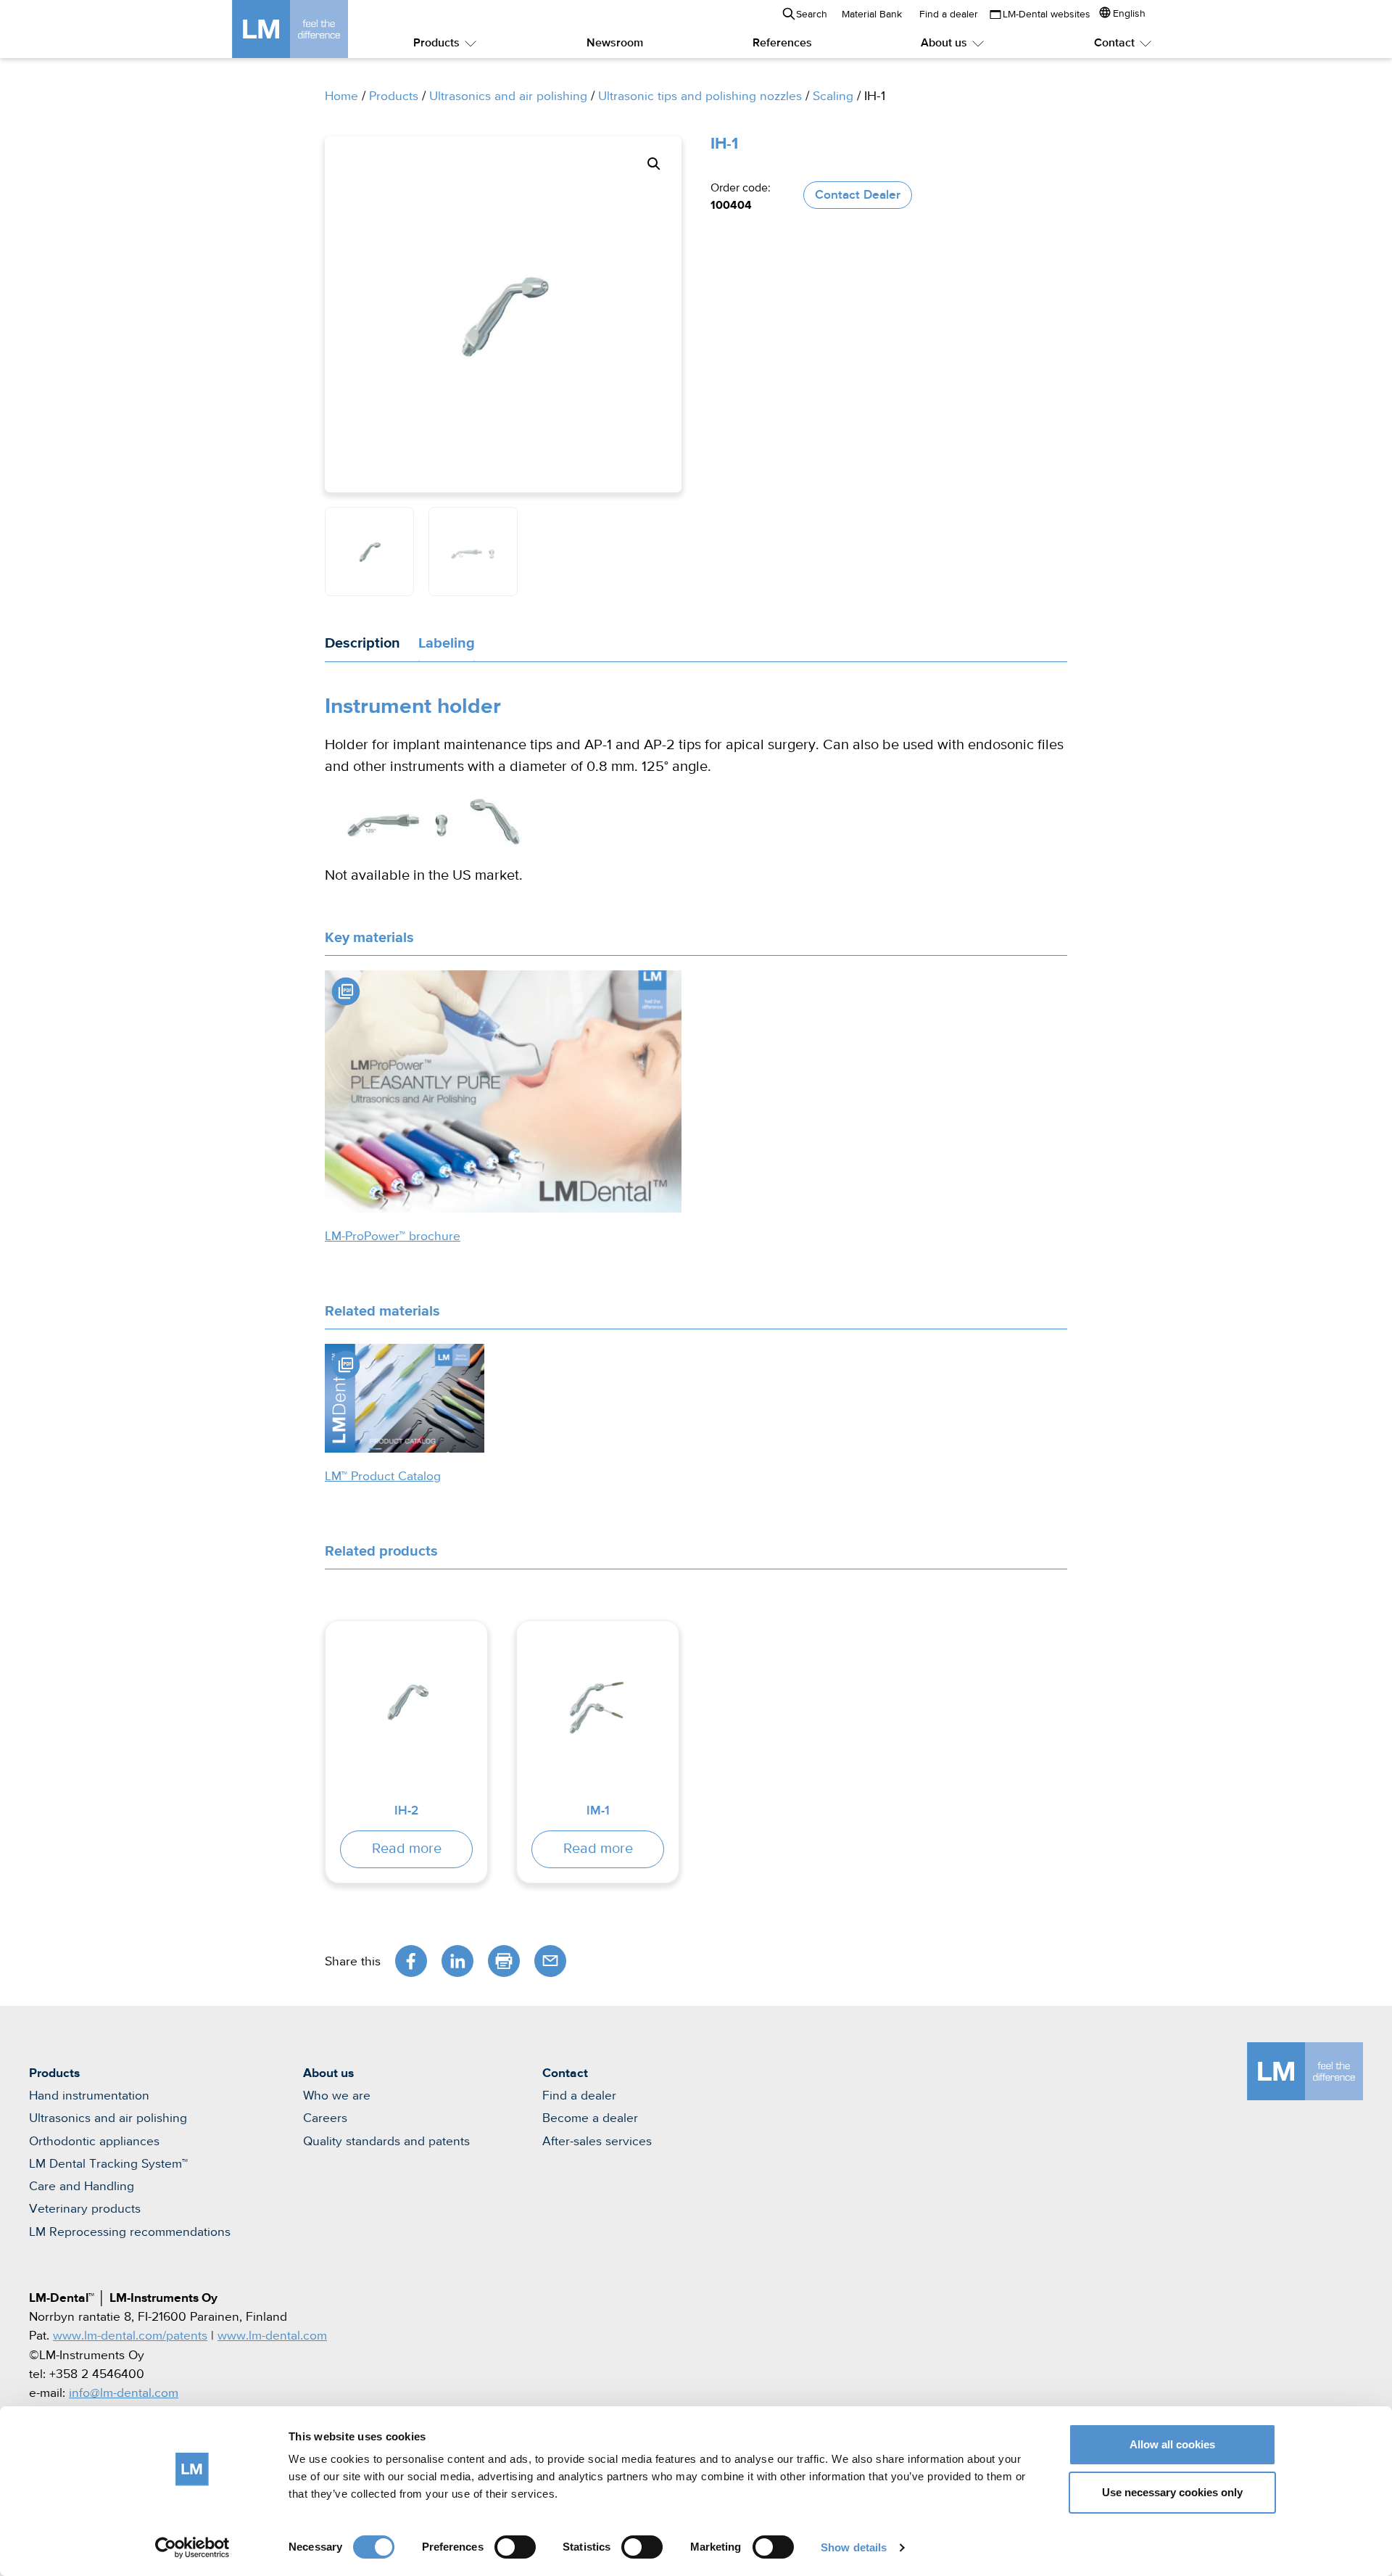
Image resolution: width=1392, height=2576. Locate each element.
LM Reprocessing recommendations (130, 2232)
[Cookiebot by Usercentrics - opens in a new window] (192, 2548)
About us (944, 44)
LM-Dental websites (1047, 15)
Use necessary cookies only (1172, 2492)
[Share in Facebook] (411, 1961)
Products (436, 44)
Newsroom (615, 44)
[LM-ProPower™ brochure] (503, 1091)
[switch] (515, 2547)
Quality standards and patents (386, 2142)
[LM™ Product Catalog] (405, 1398)
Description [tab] (362, 643)
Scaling (833, 96)
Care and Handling (82, 2187)
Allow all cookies (1172, 2444)
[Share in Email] (550, 1961)
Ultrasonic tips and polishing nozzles (700, 96)
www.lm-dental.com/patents (130, 2336)
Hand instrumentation (89, 2096)
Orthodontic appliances (94, 2142)
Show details (854, 2547)
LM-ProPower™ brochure (393, 1237)
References (782, 44)
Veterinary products (85, 2209)
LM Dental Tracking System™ (108, 2164)
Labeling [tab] (447, 643)
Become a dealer (590, 2118)
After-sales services (597, 2142)
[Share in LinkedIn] (457, 1961)
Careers (325, 2118)
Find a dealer (949, 15)
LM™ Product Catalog (383, 1477)
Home (341, 96)
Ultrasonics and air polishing (508, 96)
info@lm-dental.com (124, 2393)
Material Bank (872, 15)
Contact (1114, 44)
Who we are (337, 2096)
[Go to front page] (312, 29)
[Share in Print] (504, 1961)
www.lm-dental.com (272, 2336)
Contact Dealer (858, 195)
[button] (654, 164)
